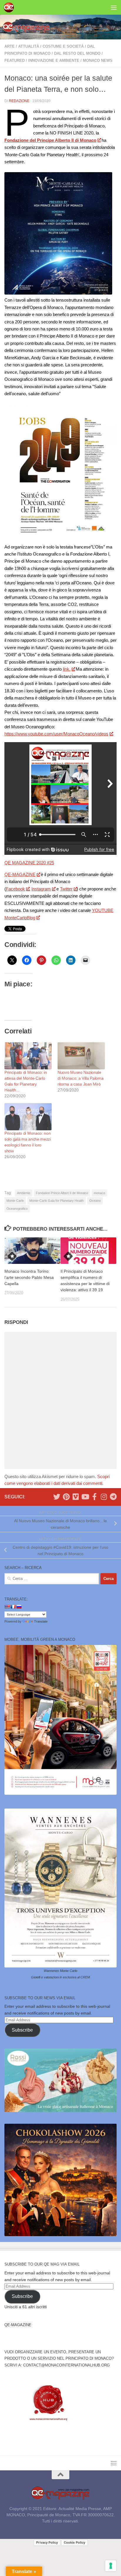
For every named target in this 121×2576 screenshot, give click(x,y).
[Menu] (114, 7)
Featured (15, 60)
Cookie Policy (74, 2542)
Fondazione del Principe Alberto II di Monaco (50, 140)
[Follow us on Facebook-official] (94, 1497)
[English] (7, 1607)
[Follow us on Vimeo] (75, 1497)
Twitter (66, 889)
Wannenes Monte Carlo (60, 1971)
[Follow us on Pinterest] (66, 1497)
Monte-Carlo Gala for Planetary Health (57, 1201)
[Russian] (19, 1607)
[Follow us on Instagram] (104, 1497)
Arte (10, 46)
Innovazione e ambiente (54, 60)
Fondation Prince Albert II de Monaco (62, 1193)
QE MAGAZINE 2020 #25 (29, 863)
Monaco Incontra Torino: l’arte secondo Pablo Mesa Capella (29, 1277)
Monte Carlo (15, 1201)
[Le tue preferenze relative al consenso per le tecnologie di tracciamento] (111, 2566)
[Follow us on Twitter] (57, 1497)
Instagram (41, 889)
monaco (99, 1193)
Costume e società (63, 46)
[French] (13, 1607)
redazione (19, 101)
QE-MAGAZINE (20, 874)
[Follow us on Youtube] (85, 1497)
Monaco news (98, 60)
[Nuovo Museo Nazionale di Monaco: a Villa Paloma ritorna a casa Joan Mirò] (81, 1056)
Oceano (95, 1201)
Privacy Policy (47, 2542)
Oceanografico (17, 1209)
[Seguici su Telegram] (113, 1497)
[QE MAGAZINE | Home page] (10, 7)
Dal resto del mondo (77, 53)
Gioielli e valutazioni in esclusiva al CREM (60, 1977)
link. (67, 669)
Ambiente (24, 1193)
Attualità (29, 46)
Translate (41, 1621)
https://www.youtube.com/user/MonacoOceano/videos (56, 734)
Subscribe (22, 2030)
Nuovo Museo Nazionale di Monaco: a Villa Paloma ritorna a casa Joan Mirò (81, 1078)
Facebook (15, 889)
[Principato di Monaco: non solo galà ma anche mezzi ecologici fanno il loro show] (28, 1117)
